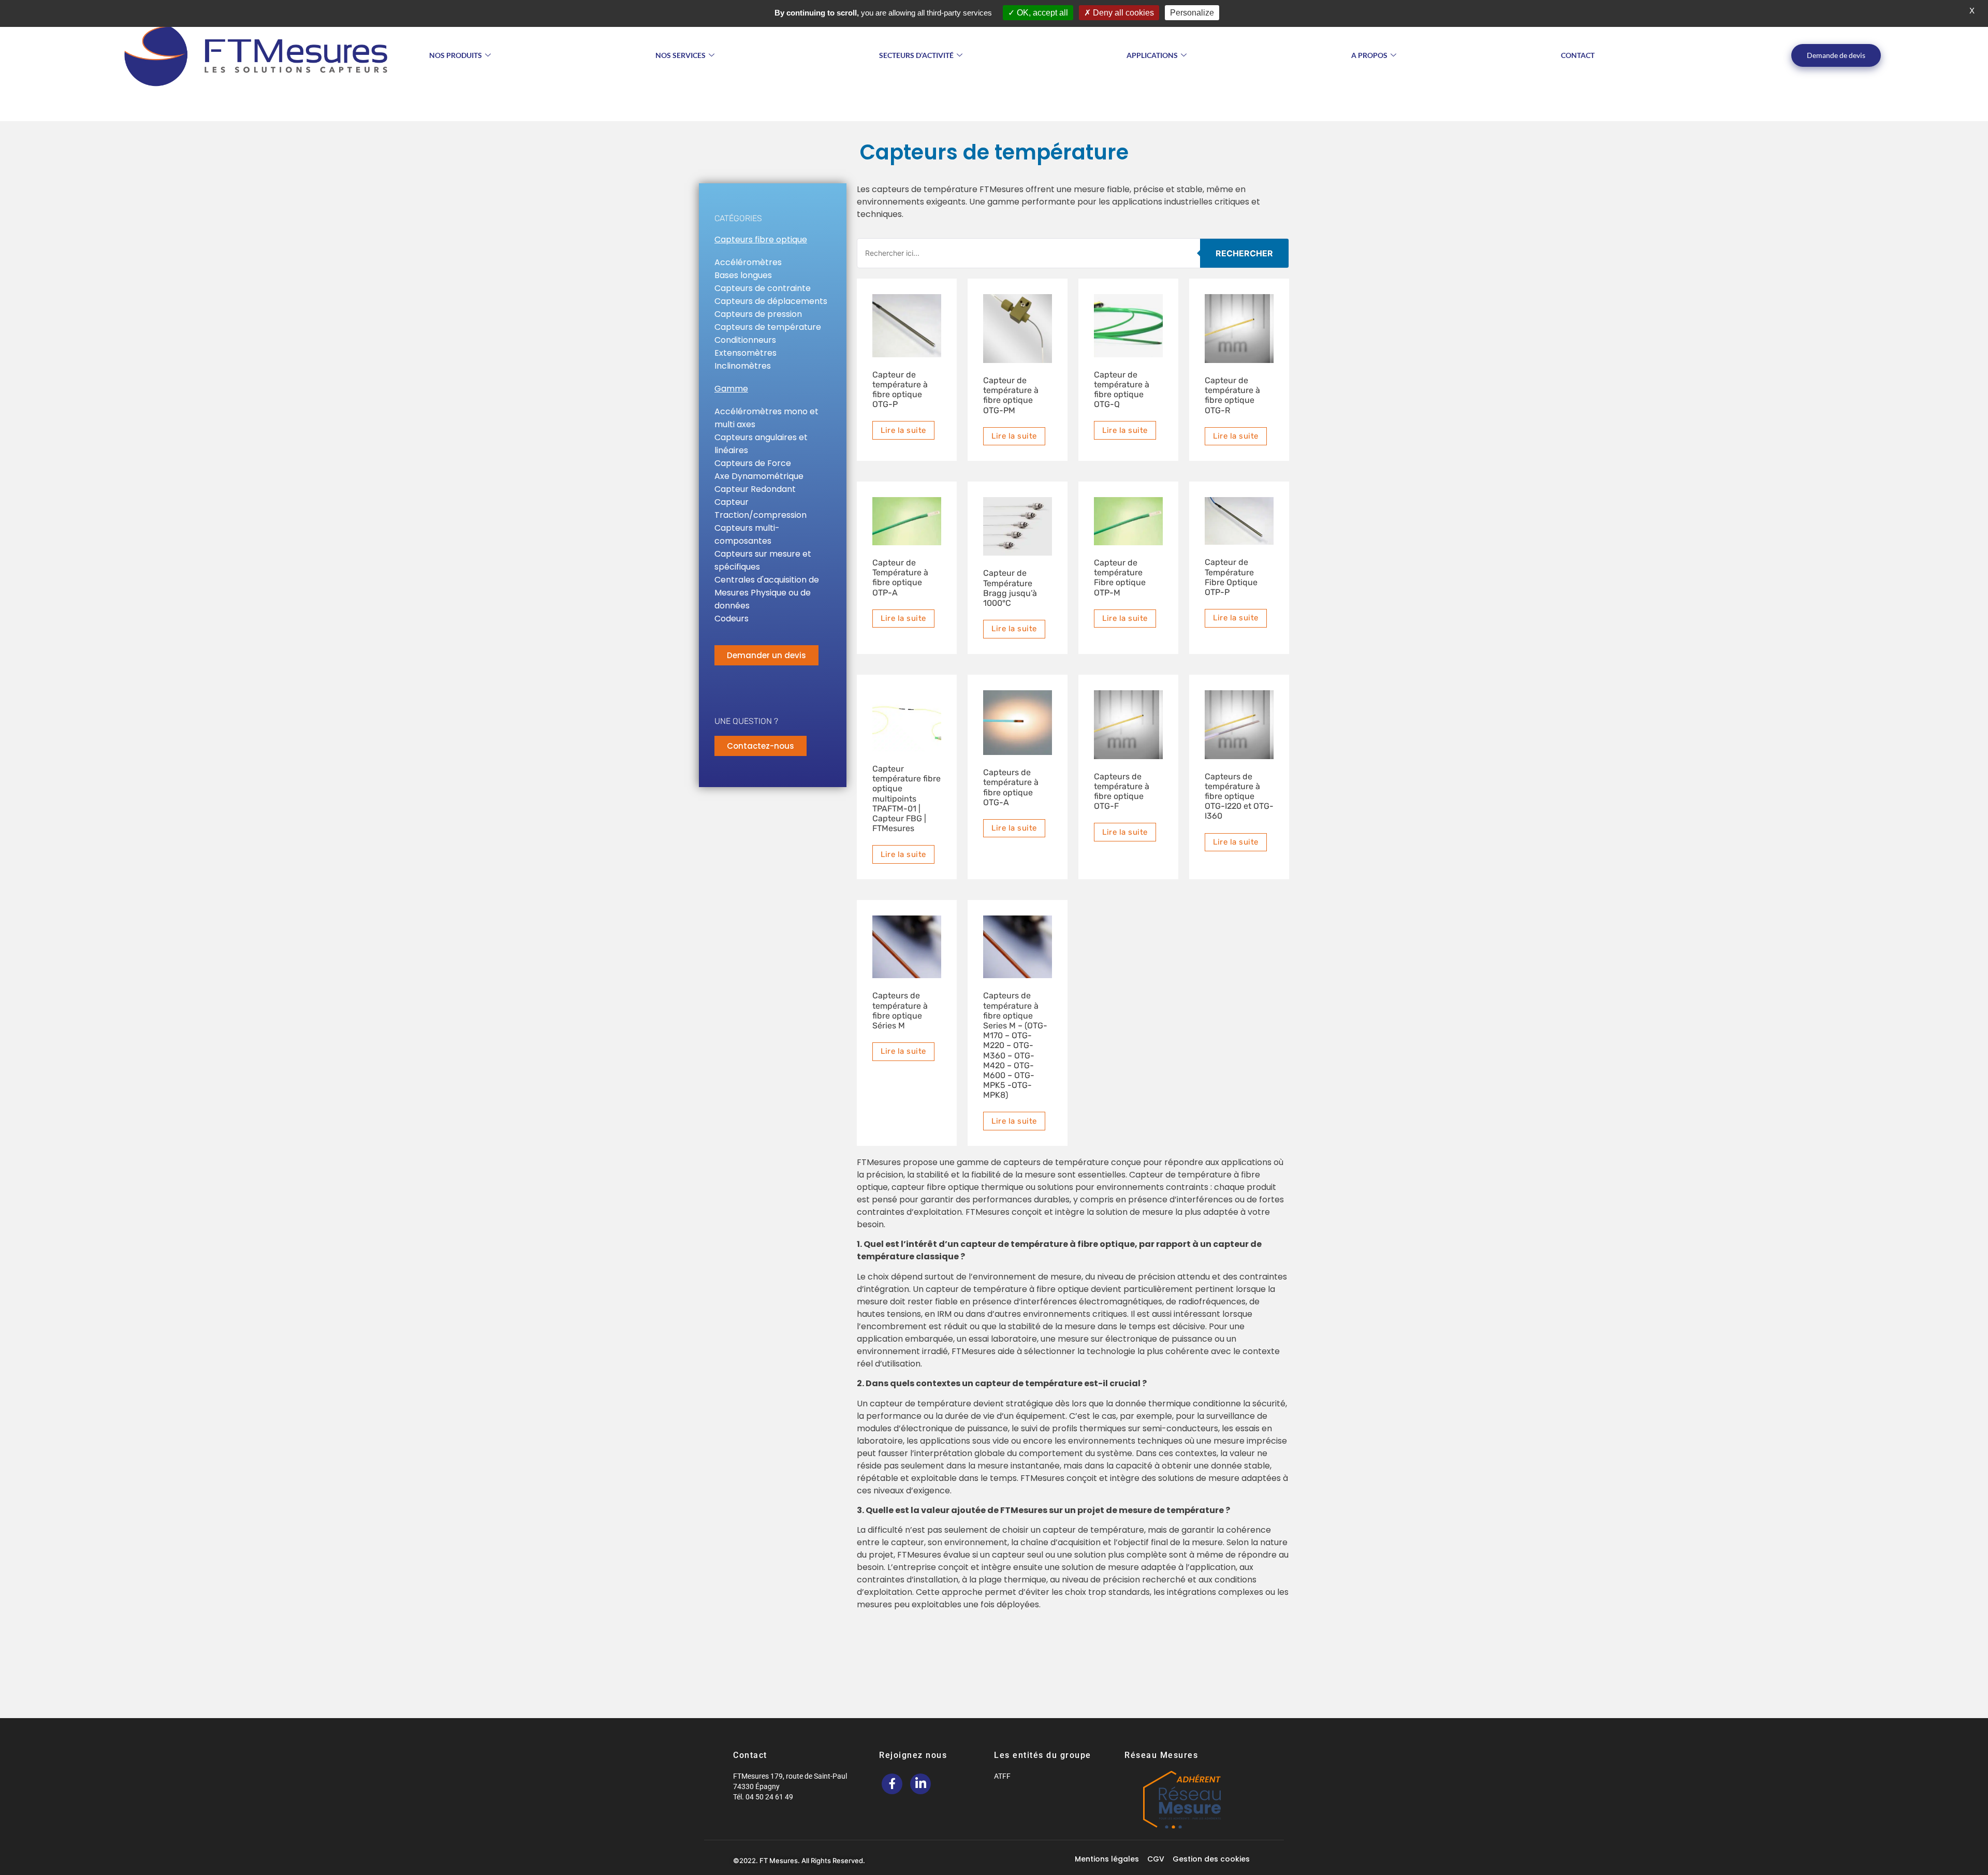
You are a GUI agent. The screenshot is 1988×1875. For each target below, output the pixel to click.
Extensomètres (745, 353)
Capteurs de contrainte (763, 288)
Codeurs (732, 619)
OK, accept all (1041, 13)
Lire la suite (903, 430)
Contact (1578, 55)
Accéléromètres (748, 262)
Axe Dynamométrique (759, 476)
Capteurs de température (768, 327)
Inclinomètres (743, 366)
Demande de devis (1836, 55)
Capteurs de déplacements (771, 301)
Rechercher (1244, 253)
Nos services (681, 55)
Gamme (731, 389)
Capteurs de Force (753, 463)
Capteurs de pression (758, 314)
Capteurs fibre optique (761, 239)
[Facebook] (892, 1784)
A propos (1369, 55)
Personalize (1192, 13)
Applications (1152, 55)
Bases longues (743, 275)
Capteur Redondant (755, 489)
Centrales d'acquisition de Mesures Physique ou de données (767, 593)
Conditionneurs (745, 340)
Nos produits (456, 55)
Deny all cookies (1122, 13)
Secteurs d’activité (916, 55)
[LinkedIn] (920, 1784)
